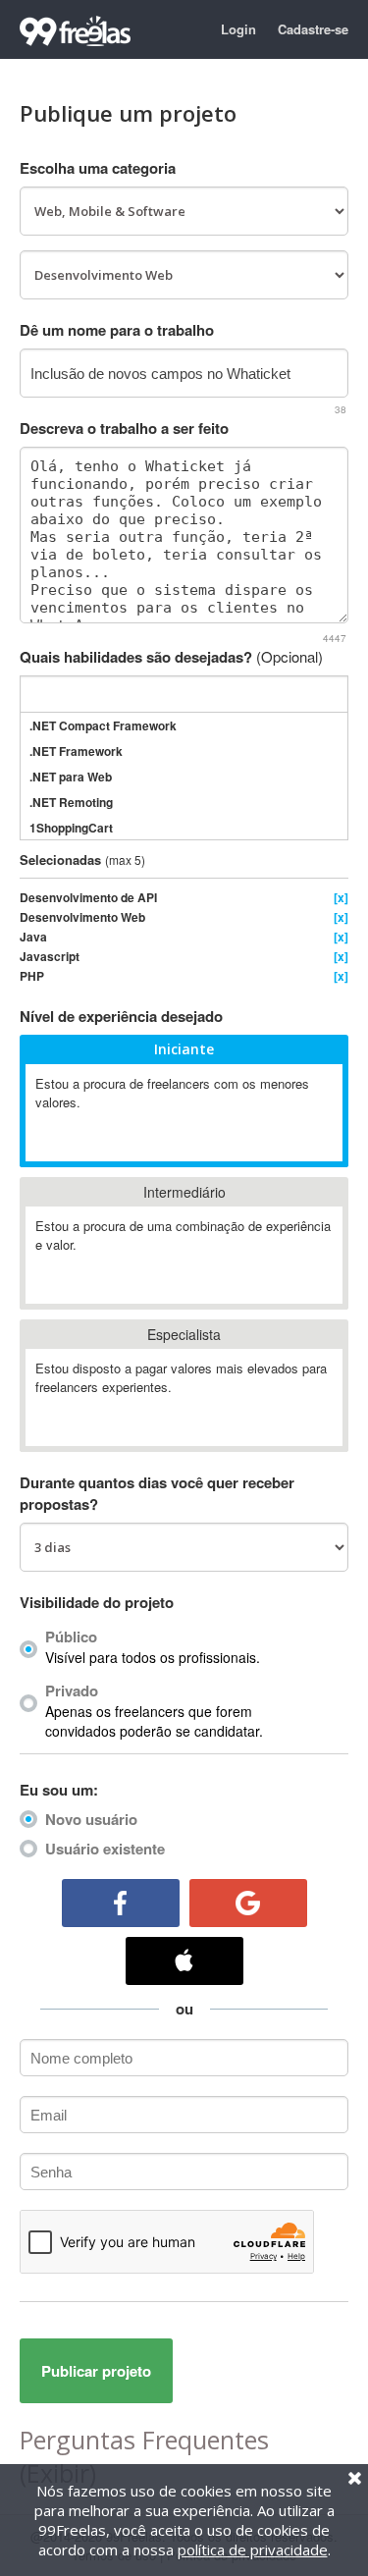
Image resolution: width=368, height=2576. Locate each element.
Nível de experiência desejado (121, 1016)
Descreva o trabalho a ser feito (124, 428)
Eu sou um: (59, 1790)
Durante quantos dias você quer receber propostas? (157, 1493)
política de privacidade (253, 2549)
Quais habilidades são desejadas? (171, 657)
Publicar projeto (96, 2371)
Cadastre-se (313, 29)
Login (238, 29)
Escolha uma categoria (98, 168)
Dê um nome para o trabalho (117, 330)
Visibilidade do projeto (97, 1602)
